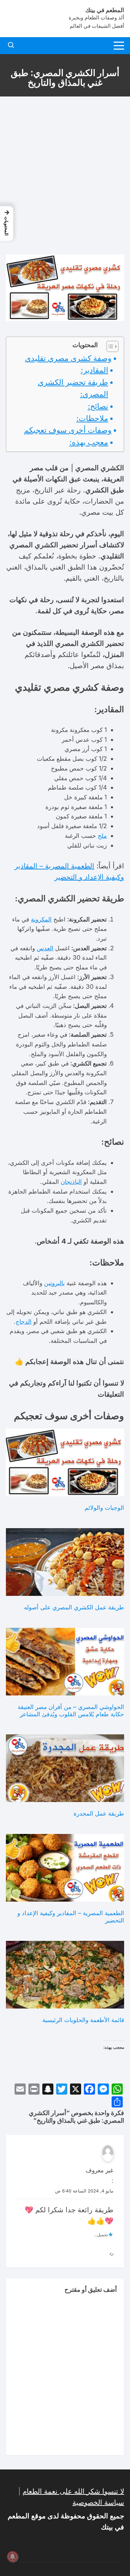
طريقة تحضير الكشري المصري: (73, 388)
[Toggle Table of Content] (109, 346)
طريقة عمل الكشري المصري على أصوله (74, 1607)
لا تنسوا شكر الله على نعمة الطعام (73, 2491)
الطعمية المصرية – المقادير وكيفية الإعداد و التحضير (71, 1917)
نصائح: (98, 406)
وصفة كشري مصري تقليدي (68, 358)
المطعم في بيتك (105, 10)
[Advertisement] (65, 175)
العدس (45, 948)
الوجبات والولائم (104, 1508)
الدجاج (24, 1321)
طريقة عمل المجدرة (99, 1813)
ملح (102, 836)
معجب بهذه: (89, 442)
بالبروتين (54, 1283)
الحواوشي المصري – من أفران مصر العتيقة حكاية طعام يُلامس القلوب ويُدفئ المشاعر (71, 1710)
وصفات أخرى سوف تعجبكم (68, 430)
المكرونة (41, 919)
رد (111, 2253)
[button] (7, 224)
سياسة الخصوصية (98, 2502)
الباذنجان (71, 1182)
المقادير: (94, 370)
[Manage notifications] (12, 2557)
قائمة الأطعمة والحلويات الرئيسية (83, 2020)
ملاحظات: (92, 418)
